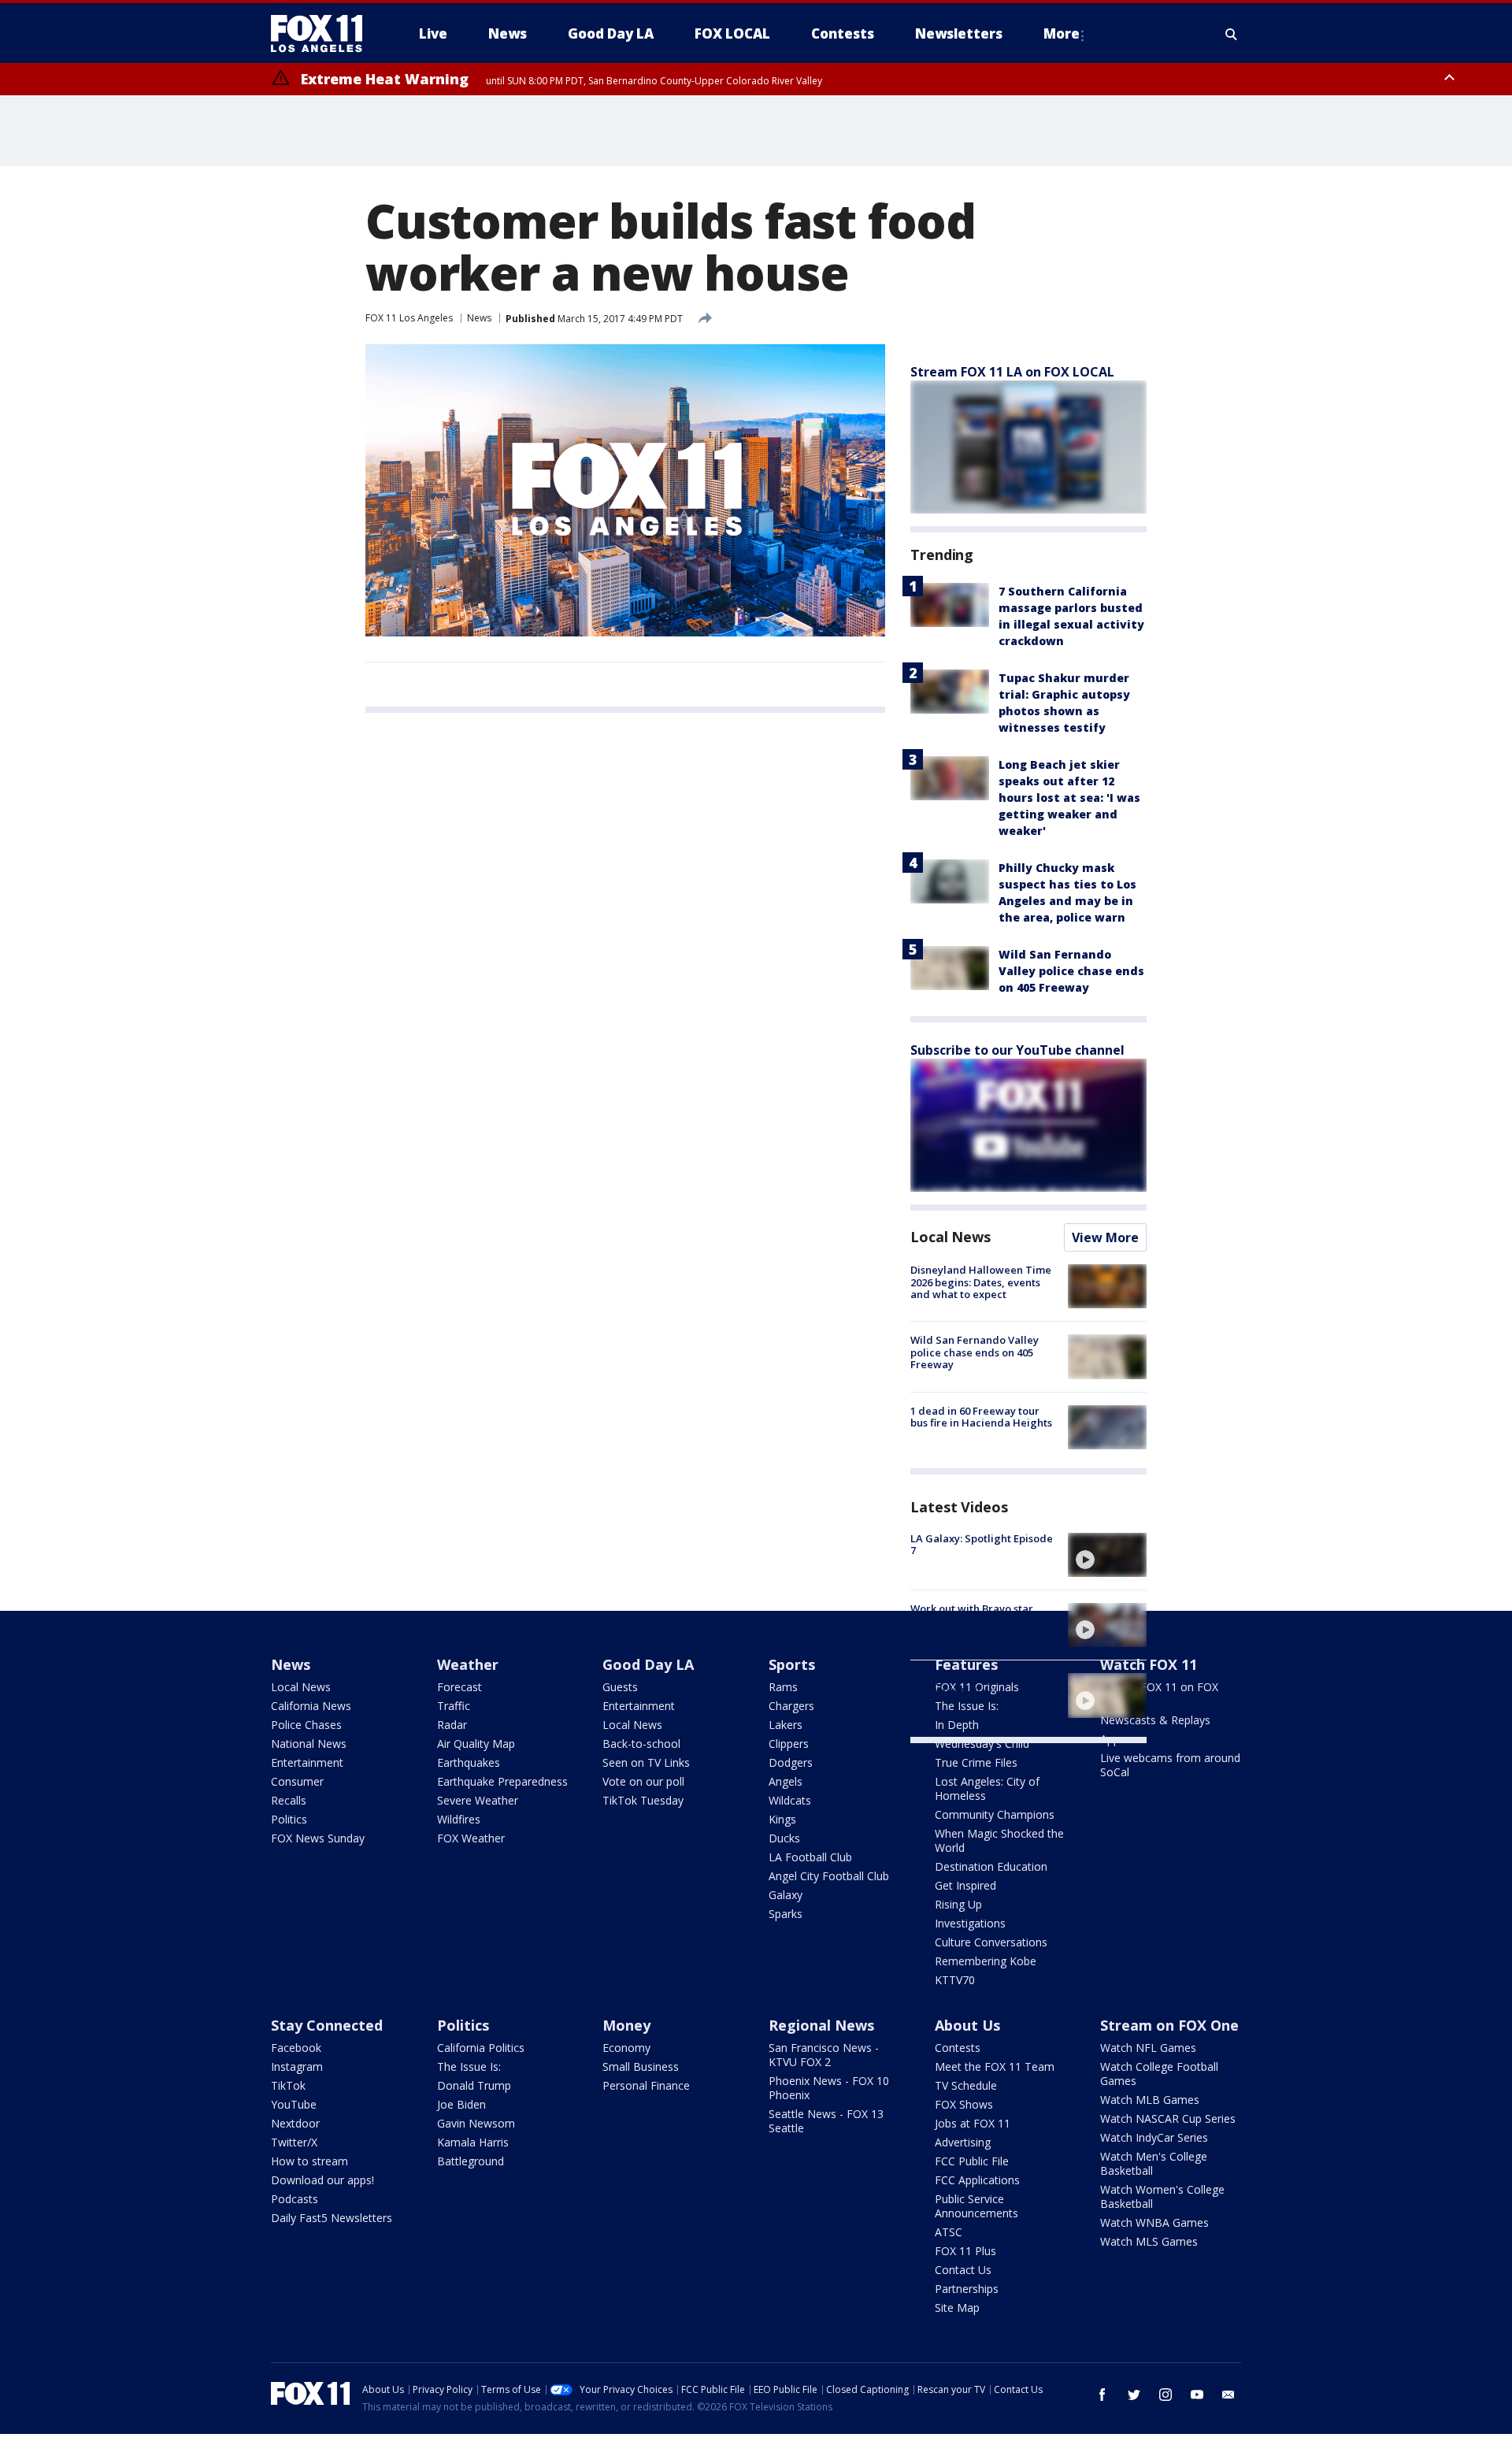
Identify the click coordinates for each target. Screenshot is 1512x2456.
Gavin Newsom (476, 2123)
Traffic (454, 1706)
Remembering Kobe (986, 1961)
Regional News (821, 2025)
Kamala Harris (473, 2142)
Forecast (460, 1687)
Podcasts (295, 2199)
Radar (452, 1725)
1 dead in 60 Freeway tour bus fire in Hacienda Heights (981, 1417)
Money (626, 2025)
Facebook (296, 2048)
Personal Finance (646, 2085)
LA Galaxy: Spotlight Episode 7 (982, 1545)
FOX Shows (964, 2104)
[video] (1107, 1555)
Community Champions (995, 1814)
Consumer (297, 1781)
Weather (468, 1664)
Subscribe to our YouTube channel (1017, 1050)
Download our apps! (322, 2180)
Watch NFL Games (1148, 2048)
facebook (1102, 2395)
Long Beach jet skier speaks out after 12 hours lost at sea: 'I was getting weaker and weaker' (1069, 798)
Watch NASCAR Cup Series (1168, 2118)
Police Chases (306, 1725)
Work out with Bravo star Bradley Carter (972, 1615)
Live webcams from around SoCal (1170, 1765)
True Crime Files (976, 1762)
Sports (792, 1664)
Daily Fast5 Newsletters (332, 2218)
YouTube (294, 2104)
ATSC (949, 2232)
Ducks (784, 1838)
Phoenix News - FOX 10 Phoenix (829, 2088)
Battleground (471, 2161)
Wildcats (790, 1800)
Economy (626, 2048)
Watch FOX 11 (1149, 1664)
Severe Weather (478, 1800)
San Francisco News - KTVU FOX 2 (824, 2055)
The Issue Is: (469, 2066)
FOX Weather (471, 1838)
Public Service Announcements (976, 2206)
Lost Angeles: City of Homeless (987, 1788)
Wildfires (459, 1819)
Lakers (786, 1725)
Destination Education (991, 1866)
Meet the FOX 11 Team (995, 2066)
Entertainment (307, 1762)
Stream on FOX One (1169, 2025)
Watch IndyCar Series (1154, 2137)
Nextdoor (295, 2123)
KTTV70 (955, 1980)
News (479, 318)
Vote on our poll (643, 1781)
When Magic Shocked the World (999, 1840)
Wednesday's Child (982, 1744)
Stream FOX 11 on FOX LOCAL (1159, 1694)
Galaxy (786, 1895)
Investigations (970, 1923)
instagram (1165, 2395)
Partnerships (967, 2289)
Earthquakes (469, 1762)
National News (309, 1744)
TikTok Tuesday (643, 1800)
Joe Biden (461, 2104)
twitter (1134, 2395)
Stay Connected (327, 2025)
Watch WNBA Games (1154, 2222)
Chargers (791, 1706)
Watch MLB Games (1150, 2100)
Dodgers (791, 1762)
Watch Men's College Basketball (1154, 2163)
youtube (1197, 2395)
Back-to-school (641, 1744)
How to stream (309, 2161)
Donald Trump (474, 2085)
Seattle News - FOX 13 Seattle (826, 2121)
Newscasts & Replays (1155, 1720)
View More (1105, 1237)
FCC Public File (972, 2161)
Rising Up (958, 1904)
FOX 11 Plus (965, 2251)
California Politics (481, 2048)
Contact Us (963, 2270)
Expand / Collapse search (1232, 34)
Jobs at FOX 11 (973, 2123)
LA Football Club (810, 1857)
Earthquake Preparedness (502, 1781)
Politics (289, 1819)
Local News (951, 1237)
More (1062, 33)
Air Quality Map (476, 1744)
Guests (620, 1687)
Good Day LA (648, 1664)
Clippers (789, 1744)
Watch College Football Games (1159, 2074)
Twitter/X (294, 2142)
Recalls (289, 1800)
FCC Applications (977, 2180)
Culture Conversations (991, 1942)
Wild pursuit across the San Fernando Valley (978, 1685)
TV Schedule (966, 2085)
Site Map (957, 2308)
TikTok (288, 2085)
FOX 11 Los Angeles (409, 318)
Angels (786, 1781)
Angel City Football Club (829, 1876)
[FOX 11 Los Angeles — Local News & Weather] (323, 34)
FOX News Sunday (318, 1838)
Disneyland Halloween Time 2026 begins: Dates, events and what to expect (981, 1282)
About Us (967, 2025)
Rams (783, 1687)
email (1228, 2395)
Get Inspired (965, 1885)
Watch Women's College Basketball (1162, 2196)
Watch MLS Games (1149, 2241)
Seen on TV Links (646, 1762)
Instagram (297, 2066)
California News (311, 1706)
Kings (782, 1819)
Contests (958, 2048)
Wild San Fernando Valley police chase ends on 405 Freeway (1071, 971)
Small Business (641, 2066)
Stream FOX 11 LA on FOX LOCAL (1012, 372)
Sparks (786, 1914)
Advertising (963, 2142)
